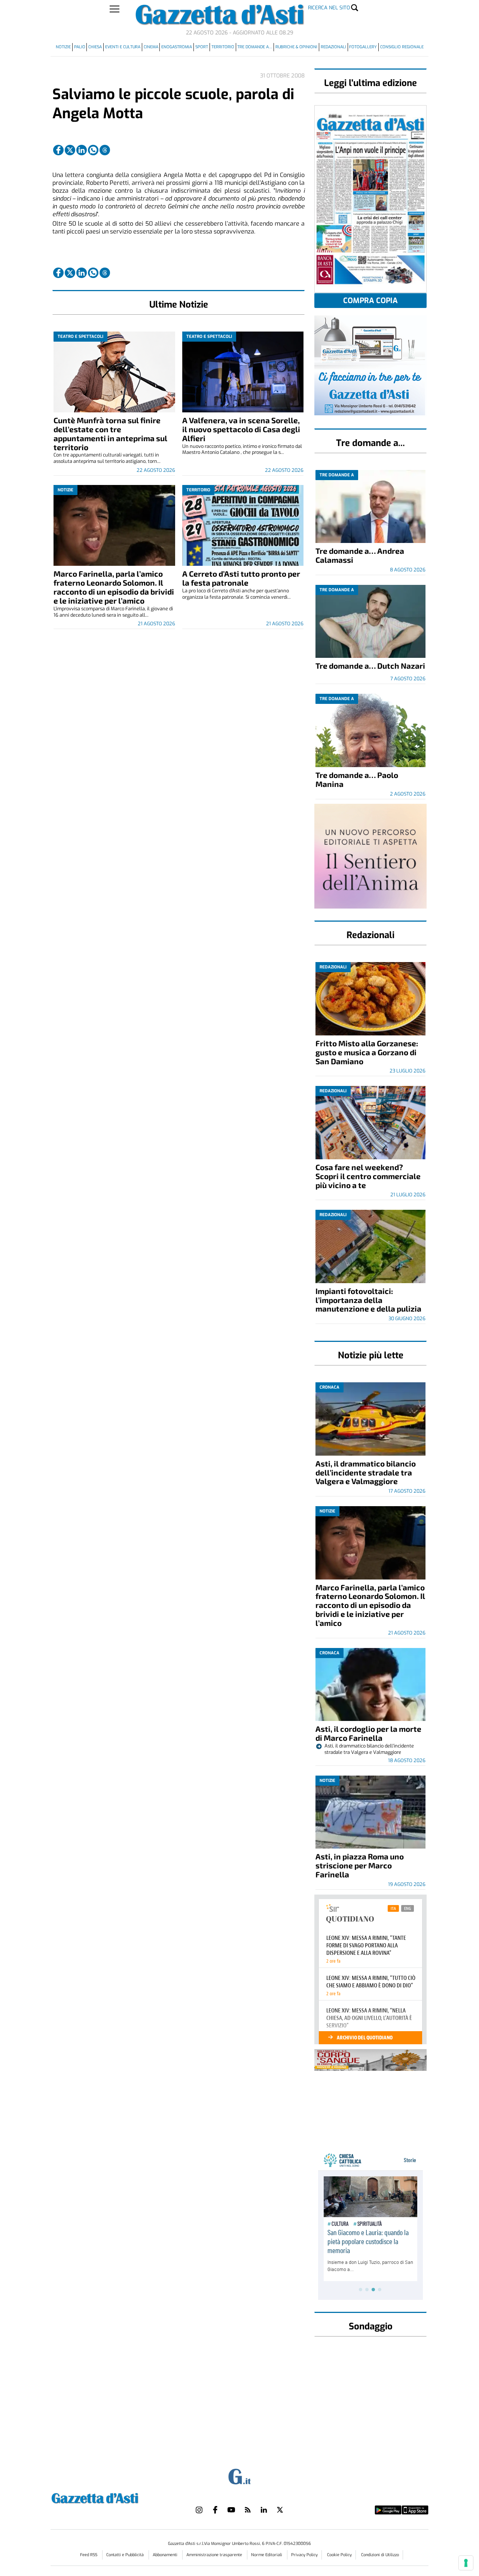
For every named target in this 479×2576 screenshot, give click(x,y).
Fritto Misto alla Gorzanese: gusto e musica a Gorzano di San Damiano (367, 1052)
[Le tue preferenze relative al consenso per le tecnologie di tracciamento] (466, 2563)
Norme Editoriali (267, 2555)
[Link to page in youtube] (231, 2510)
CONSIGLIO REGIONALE (402, 47)
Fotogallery (363, 47)
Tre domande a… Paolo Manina (357, 779)
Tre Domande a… (255, 47)
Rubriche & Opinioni (296, 47)
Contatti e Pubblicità (126, 2555)
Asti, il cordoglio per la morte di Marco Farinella (368, 1733)
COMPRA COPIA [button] (370, 301)
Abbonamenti (166, 2555)
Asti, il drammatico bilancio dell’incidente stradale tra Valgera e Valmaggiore (366, 1472)
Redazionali (333, 47)
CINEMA (151, 47)
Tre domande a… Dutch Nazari (370, 666)
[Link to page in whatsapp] (93, 150)
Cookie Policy (339, 2555)
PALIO (80, 47)
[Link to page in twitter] (70, 150)
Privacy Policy (304, 2555)
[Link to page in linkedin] (82, 150)
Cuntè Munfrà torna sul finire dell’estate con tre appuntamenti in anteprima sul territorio (110, 434)
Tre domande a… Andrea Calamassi (360, 555)
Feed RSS (89, 2555)
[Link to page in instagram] (199, 2510)
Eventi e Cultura (123, 47)
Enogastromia (177, 47)
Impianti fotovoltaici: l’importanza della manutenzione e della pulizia (368, 1300)
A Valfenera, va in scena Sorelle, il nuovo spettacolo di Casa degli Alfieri (241, 429)
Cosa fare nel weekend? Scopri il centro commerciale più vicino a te (368, 1176)
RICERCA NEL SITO (329, 8)
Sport (202, 47)
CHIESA (95, 47)
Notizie (63, 47)
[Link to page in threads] (105, 150)
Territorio (223, 47)
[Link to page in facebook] (58, 150)
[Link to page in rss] (248, 2510)
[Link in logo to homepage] (114, 2497)
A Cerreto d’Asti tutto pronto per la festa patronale (241, 578)
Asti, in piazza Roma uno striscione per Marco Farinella (360, 1865)
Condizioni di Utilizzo (380, 2555)
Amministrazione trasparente (215, 2555)
